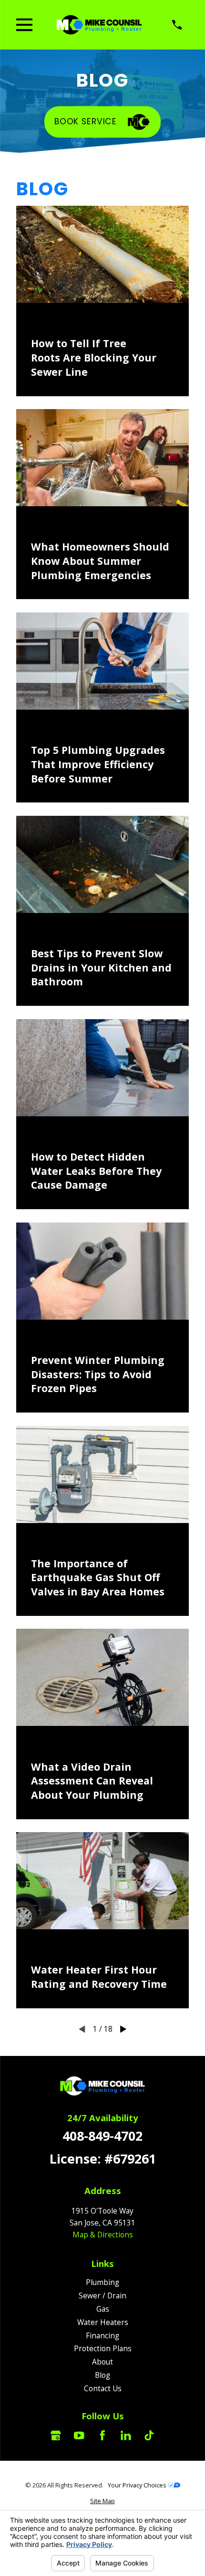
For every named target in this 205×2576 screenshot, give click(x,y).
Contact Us (103, 2388)
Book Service (86, 121)
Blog (102, 2375)
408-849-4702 (102, 2136)
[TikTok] (149, 2436)
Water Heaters (103, 2322)
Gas (103, 2309)
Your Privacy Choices (138, 2485)
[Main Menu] (24, 25)
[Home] (99, 25)
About (102, 2362)
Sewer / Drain (102, 2295)
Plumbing (102, 2282)
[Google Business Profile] (56, 2436)
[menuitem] (102, 2501)
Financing (102, 2335)
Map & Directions (103, 2235)
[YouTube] (79, 2436)
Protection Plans (103, 2348)
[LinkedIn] (126, 2436)
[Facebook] (102, 2436)
